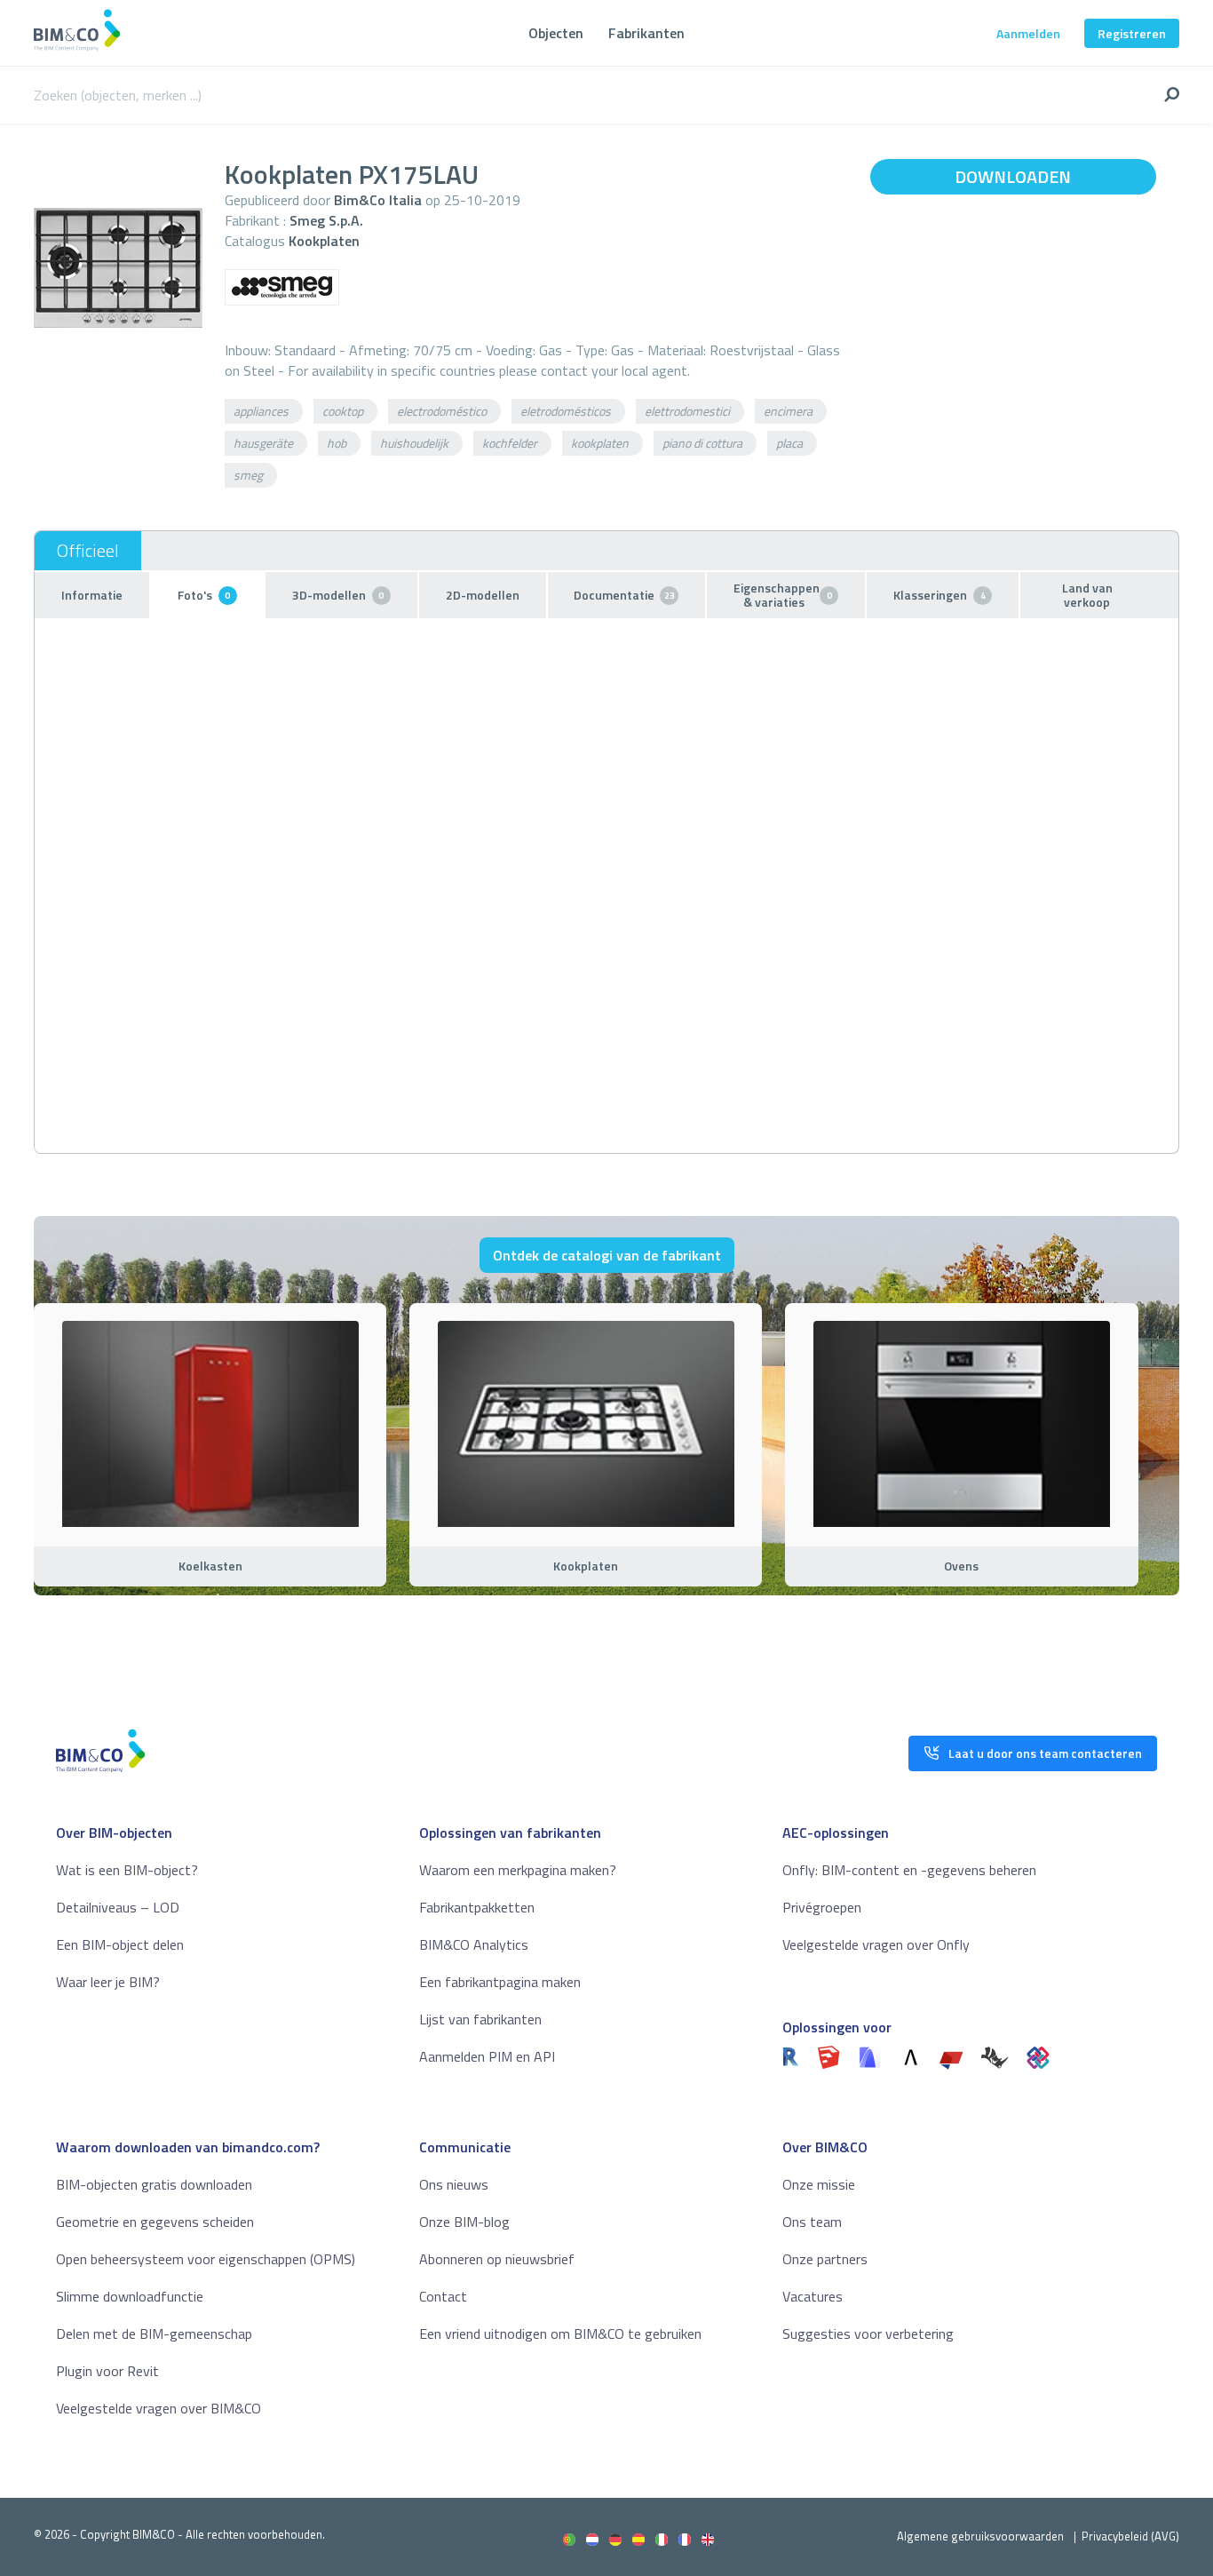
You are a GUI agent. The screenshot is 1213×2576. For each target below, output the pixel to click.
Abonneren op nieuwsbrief (497, 2259)
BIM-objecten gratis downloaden (154, 2184)
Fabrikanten (646, 33)
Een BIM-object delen (120, 1944)
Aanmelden (1028, 33)
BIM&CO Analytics (474, 1944)
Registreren (1132, 33)
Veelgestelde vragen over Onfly (876, 1944)
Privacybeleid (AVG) (1130, 2536)
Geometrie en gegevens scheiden (155, 2222)
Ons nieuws (454, 2184)
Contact (443, 2296)
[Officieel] (88, 551)
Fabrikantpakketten (477, 1907)
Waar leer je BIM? (108, 1982)
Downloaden (1013, 176)
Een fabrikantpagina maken (500, 1982)
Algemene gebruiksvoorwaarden (980, 2536)
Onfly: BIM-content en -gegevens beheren (909, 1870)
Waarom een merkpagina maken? (518, 1870)
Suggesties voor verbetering (868, 2334)
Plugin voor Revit (107, 2371)
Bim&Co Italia (378, 200)
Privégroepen (822, 1907)
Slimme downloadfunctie (130, 2296)
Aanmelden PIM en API (487, 2056)
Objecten (556, 33)
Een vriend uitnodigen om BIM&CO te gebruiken (560, 2334)
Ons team (812, 2222)
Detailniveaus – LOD (118, 1907)
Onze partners (825, 2259)
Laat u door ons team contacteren (1045, 1753)
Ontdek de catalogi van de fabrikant (607, 1255)
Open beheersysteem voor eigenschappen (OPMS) (206, 2259)
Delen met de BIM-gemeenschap (154, 2334)
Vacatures (813, 2296)
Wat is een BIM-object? (127, 1870)
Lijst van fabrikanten (480, 2019)
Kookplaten (324, 241)
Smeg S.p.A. (326, 220)
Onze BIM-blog (464, 2222)
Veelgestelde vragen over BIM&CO (159, 2408)
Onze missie (819, 2184)
